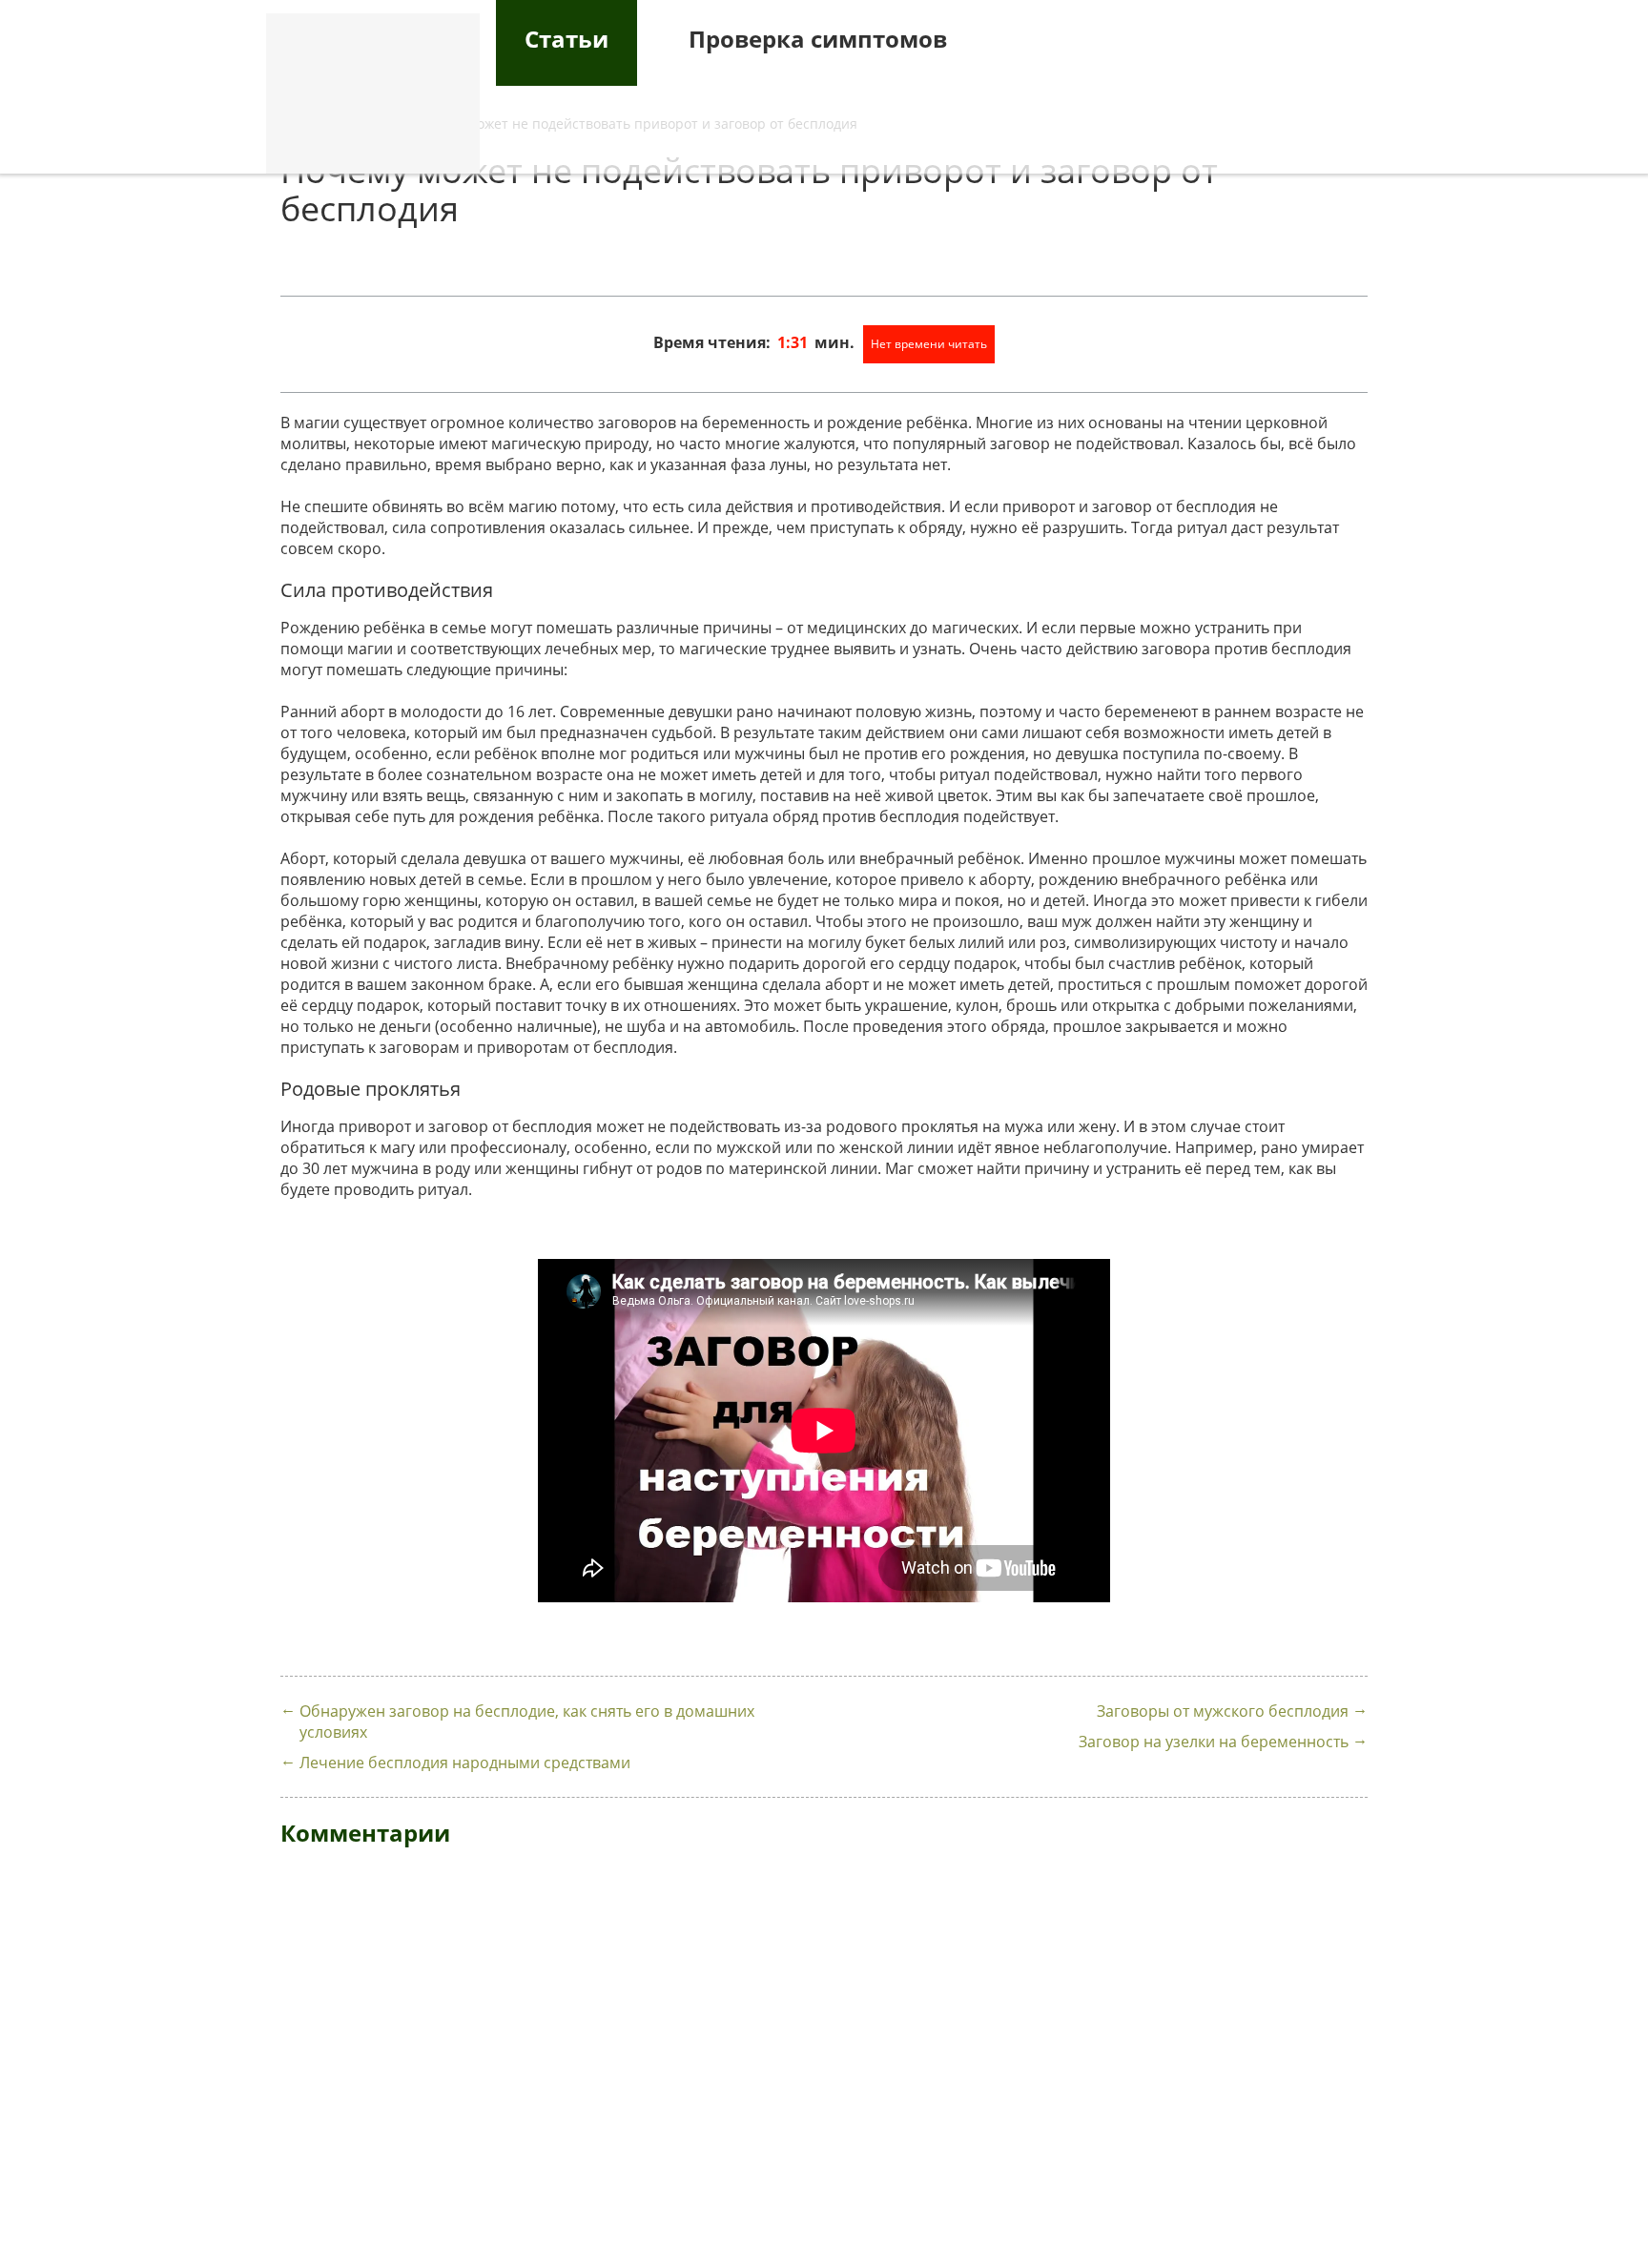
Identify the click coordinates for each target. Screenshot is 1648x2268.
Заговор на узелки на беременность (1214, 1742)
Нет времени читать (929, 344)
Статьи (566, 39)
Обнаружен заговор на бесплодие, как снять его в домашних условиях (527, 1722)
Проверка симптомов (818, 39)
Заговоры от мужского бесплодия (1223, 1711)
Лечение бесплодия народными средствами (465, 1763)
